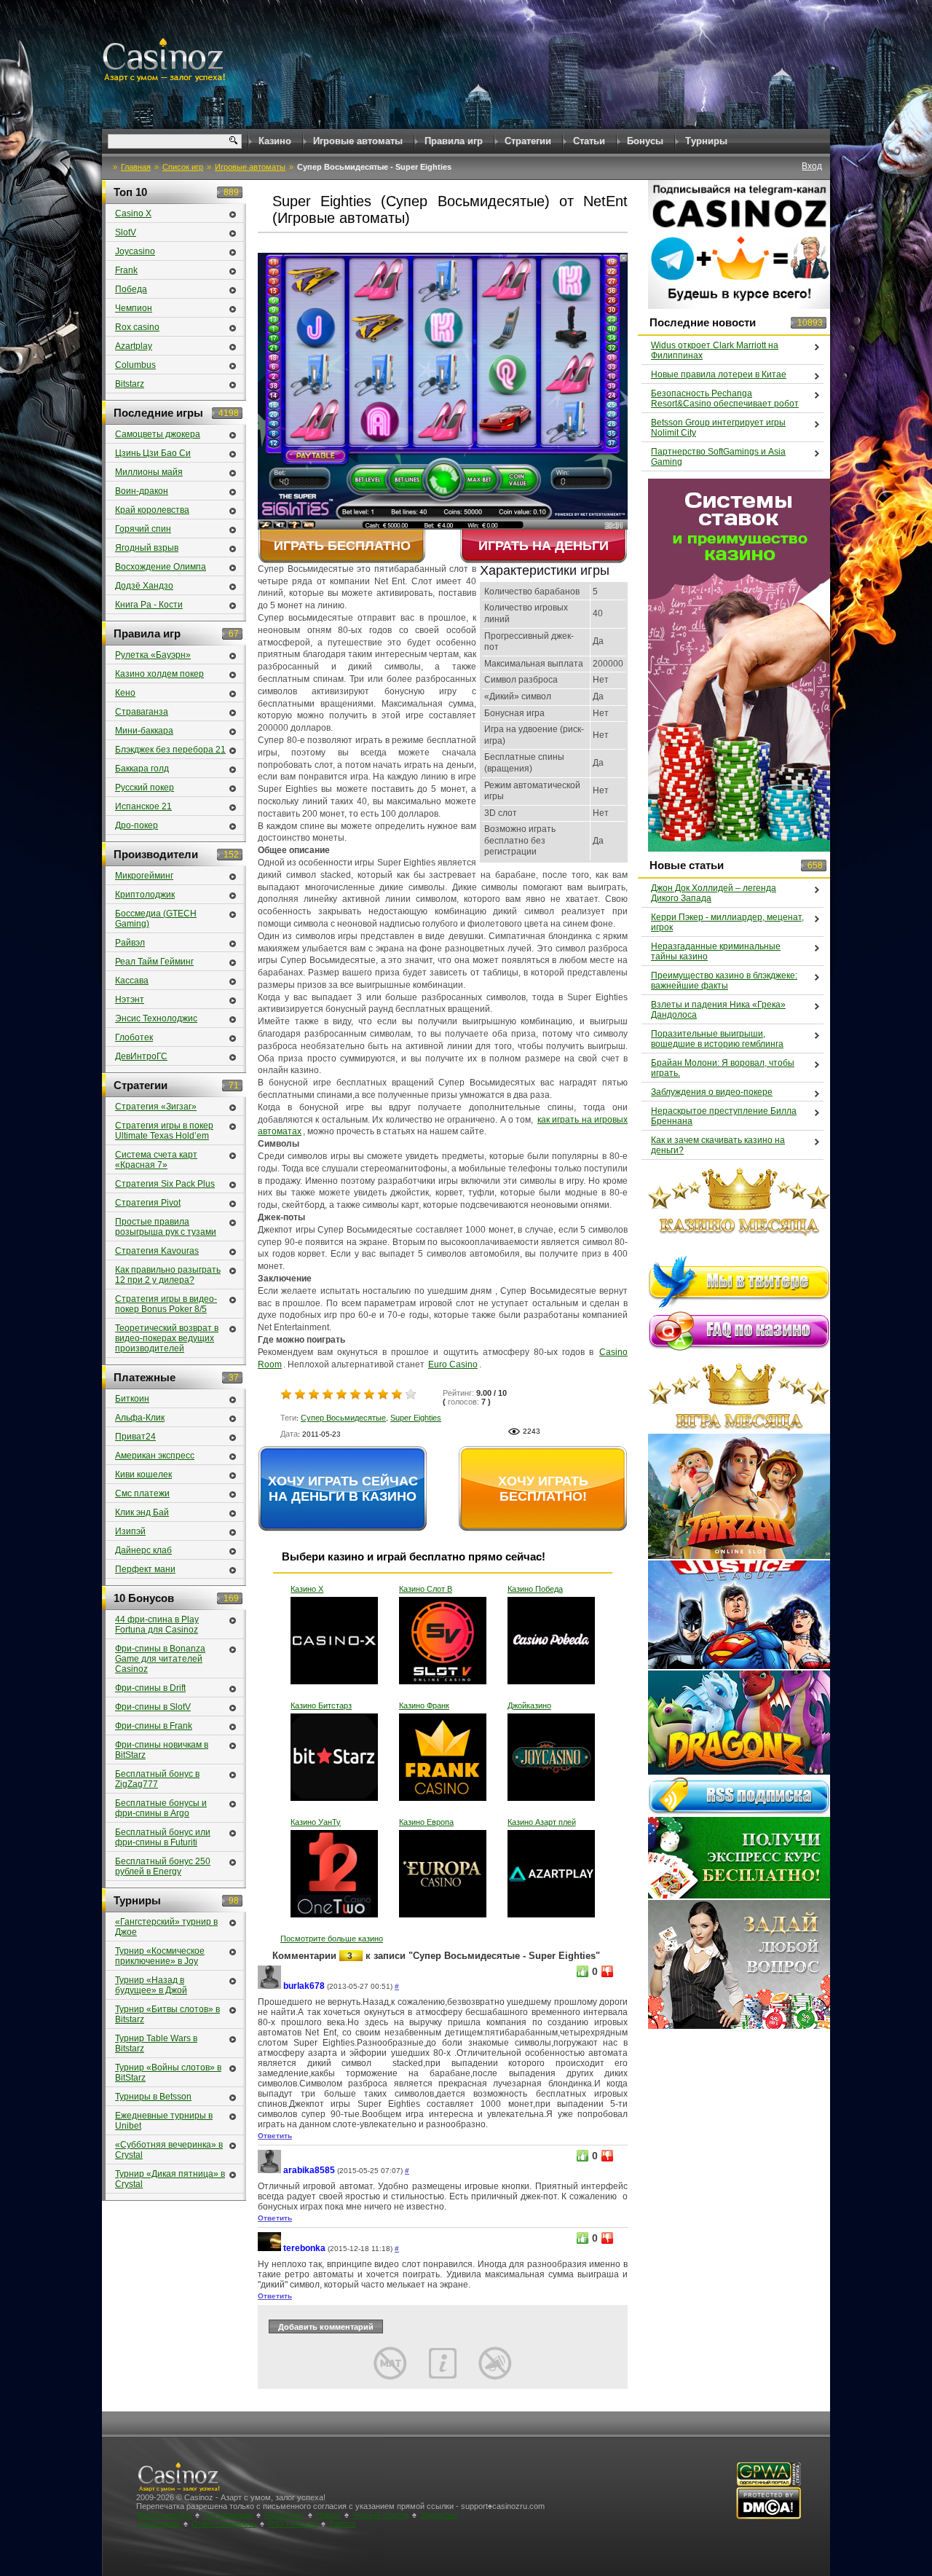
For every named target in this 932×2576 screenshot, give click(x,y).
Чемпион (134, 308)
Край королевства (152, 510)
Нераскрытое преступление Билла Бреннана (724, 1116)
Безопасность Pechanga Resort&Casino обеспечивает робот (725, 398)
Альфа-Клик (140, 1418)
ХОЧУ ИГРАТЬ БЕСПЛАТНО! (543, 1489)
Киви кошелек (143, 1474)
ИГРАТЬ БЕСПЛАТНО (342, 546)
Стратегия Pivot (148, 1203)
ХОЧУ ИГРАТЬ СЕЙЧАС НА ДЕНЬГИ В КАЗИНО (343, 1489)
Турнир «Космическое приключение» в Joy (160, 1956)
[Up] (582, 1971)
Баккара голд (142, 769)
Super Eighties (416, 1418)
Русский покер (145, 788)
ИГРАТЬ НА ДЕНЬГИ (544, 546)
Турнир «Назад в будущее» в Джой (151, 1985)
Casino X (133, 213)
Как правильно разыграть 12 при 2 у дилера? (168, 1275)
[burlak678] (269, 1986)
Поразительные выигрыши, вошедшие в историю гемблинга (717, 1039)
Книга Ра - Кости (149, 605)
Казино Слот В (426, 1589)
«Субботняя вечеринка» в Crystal (169, 2150)
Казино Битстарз (321, 1705)
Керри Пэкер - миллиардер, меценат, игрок (727, 922)
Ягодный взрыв (147, 548)
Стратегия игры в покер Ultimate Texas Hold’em (164, 1131)
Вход (812, 166)
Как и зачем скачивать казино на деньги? (718, 1145)
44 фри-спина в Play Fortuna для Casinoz (157, 1625)
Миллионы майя (149, 472)
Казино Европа (426, 1822)
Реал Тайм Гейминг (154, 962)
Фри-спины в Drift (150, 1688)
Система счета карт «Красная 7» (156, 1160)
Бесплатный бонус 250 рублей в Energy (163, 1866)
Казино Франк (424, 1705)
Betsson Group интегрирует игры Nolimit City (718, 428)
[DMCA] (769, 2517)
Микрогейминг (144, 876)
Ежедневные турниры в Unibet (164, 2121)
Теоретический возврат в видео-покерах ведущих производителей (167, 1338)
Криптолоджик (145, 895)
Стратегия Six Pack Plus (165, 1184)
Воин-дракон (142, 491)
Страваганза (142, 712)
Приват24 (135, 1437)
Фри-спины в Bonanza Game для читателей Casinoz (160, 1659)
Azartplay (134, 346)
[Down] (607, 1971)
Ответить (275, 2136)
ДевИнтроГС (141, 1056)
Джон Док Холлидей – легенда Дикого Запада (714, 893)
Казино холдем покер (159, 674)
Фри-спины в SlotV (153, 1707)
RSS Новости (293, 2524)
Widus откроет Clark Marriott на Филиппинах (715, 350)
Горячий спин (143, 529)
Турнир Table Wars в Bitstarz (156, 2043)
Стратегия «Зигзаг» (156, 1107)
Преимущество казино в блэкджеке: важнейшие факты (724, 981)
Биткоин (132, 1399)
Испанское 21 (143, 806)
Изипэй (130, 1531)
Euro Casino (453, 1364)
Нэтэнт (130, 1000)
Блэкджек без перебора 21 (170, 750)
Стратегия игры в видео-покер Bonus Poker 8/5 (166, 1304)
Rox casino (137, 327)
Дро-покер (137, 825)
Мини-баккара (144, 731)
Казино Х (307, 1589)
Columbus (135, 365)
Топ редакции (228, 2515)
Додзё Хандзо (144, 586)
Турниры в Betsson (153, 2097)
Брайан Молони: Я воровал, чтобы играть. (723, 1068)
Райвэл (130, 943)
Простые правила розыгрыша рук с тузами (166, 1227)
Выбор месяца (165, 2515)
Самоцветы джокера (158, 434)
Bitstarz (130, 384)
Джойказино (529, 1705)
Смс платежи (142, 1493)
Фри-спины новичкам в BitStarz (162, 1750)
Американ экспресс (155, 1456)
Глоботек (134, 1037)
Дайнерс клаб (143, 1550)
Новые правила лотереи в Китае (719, 374)
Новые (328, 2515)
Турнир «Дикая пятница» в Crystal (170, 2179)
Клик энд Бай (142, 1512)
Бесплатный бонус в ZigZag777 (157, 1779)
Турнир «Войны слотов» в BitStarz (168, 2073)
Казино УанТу (316, 1822)
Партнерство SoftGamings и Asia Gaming (718, 457)
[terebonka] (269, 2249)
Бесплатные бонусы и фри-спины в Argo (161, 1808)
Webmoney (284, 2515)
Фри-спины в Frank (154, 1726)
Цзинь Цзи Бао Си (153, 453)
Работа (342, 2524)
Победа (131, 289)
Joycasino (135, 251)
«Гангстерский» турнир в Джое (166, 1927)
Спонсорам (159, 2524)
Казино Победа (535, 1589)
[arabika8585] (269, 2171)
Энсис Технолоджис (156, 1018)
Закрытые (439, 2515)
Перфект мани (145, 1569)
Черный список (380, 2515)
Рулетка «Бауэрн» (153, 655)
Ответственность (224, 2524)
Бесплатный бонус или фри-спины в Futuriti (163, 1837)
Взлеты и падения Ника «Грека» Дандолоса (718, 1010)
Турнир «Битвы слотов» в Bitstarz (167, 2014)
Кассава (132, 981)
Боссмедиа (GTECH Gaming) (156, 919)
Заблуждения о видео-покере (712, 1092)
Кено (125, 693)
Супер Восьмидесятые (343, 1418)
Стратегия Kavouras (157, 1251)
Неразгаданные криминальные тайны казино (716, 951)
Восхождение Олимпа (161, 567)
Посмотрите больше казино (332, 1939)
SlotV (126, 232)
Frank (126, 270)
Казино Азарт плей (542, 1822)
